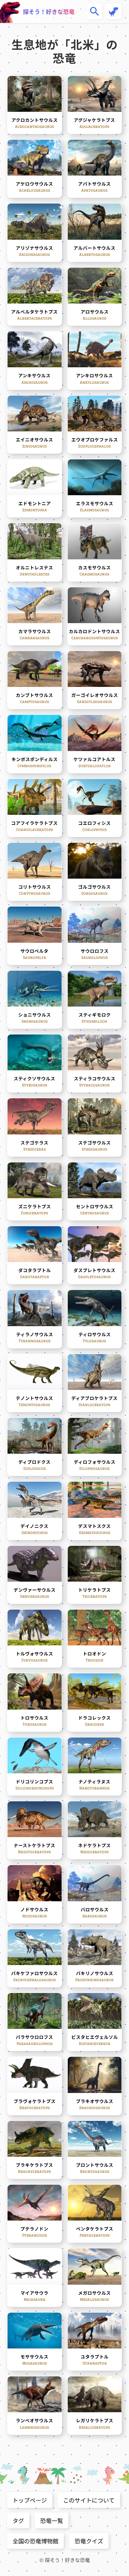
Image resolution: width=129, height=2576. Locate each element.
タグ (18, 2520)
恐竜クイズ (89, 2541)
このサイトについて (89, 2500)
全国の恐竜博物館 (35, 2541)
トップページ (30, 2500)
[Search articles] (95, 11)
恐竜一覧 (52, 2520)
